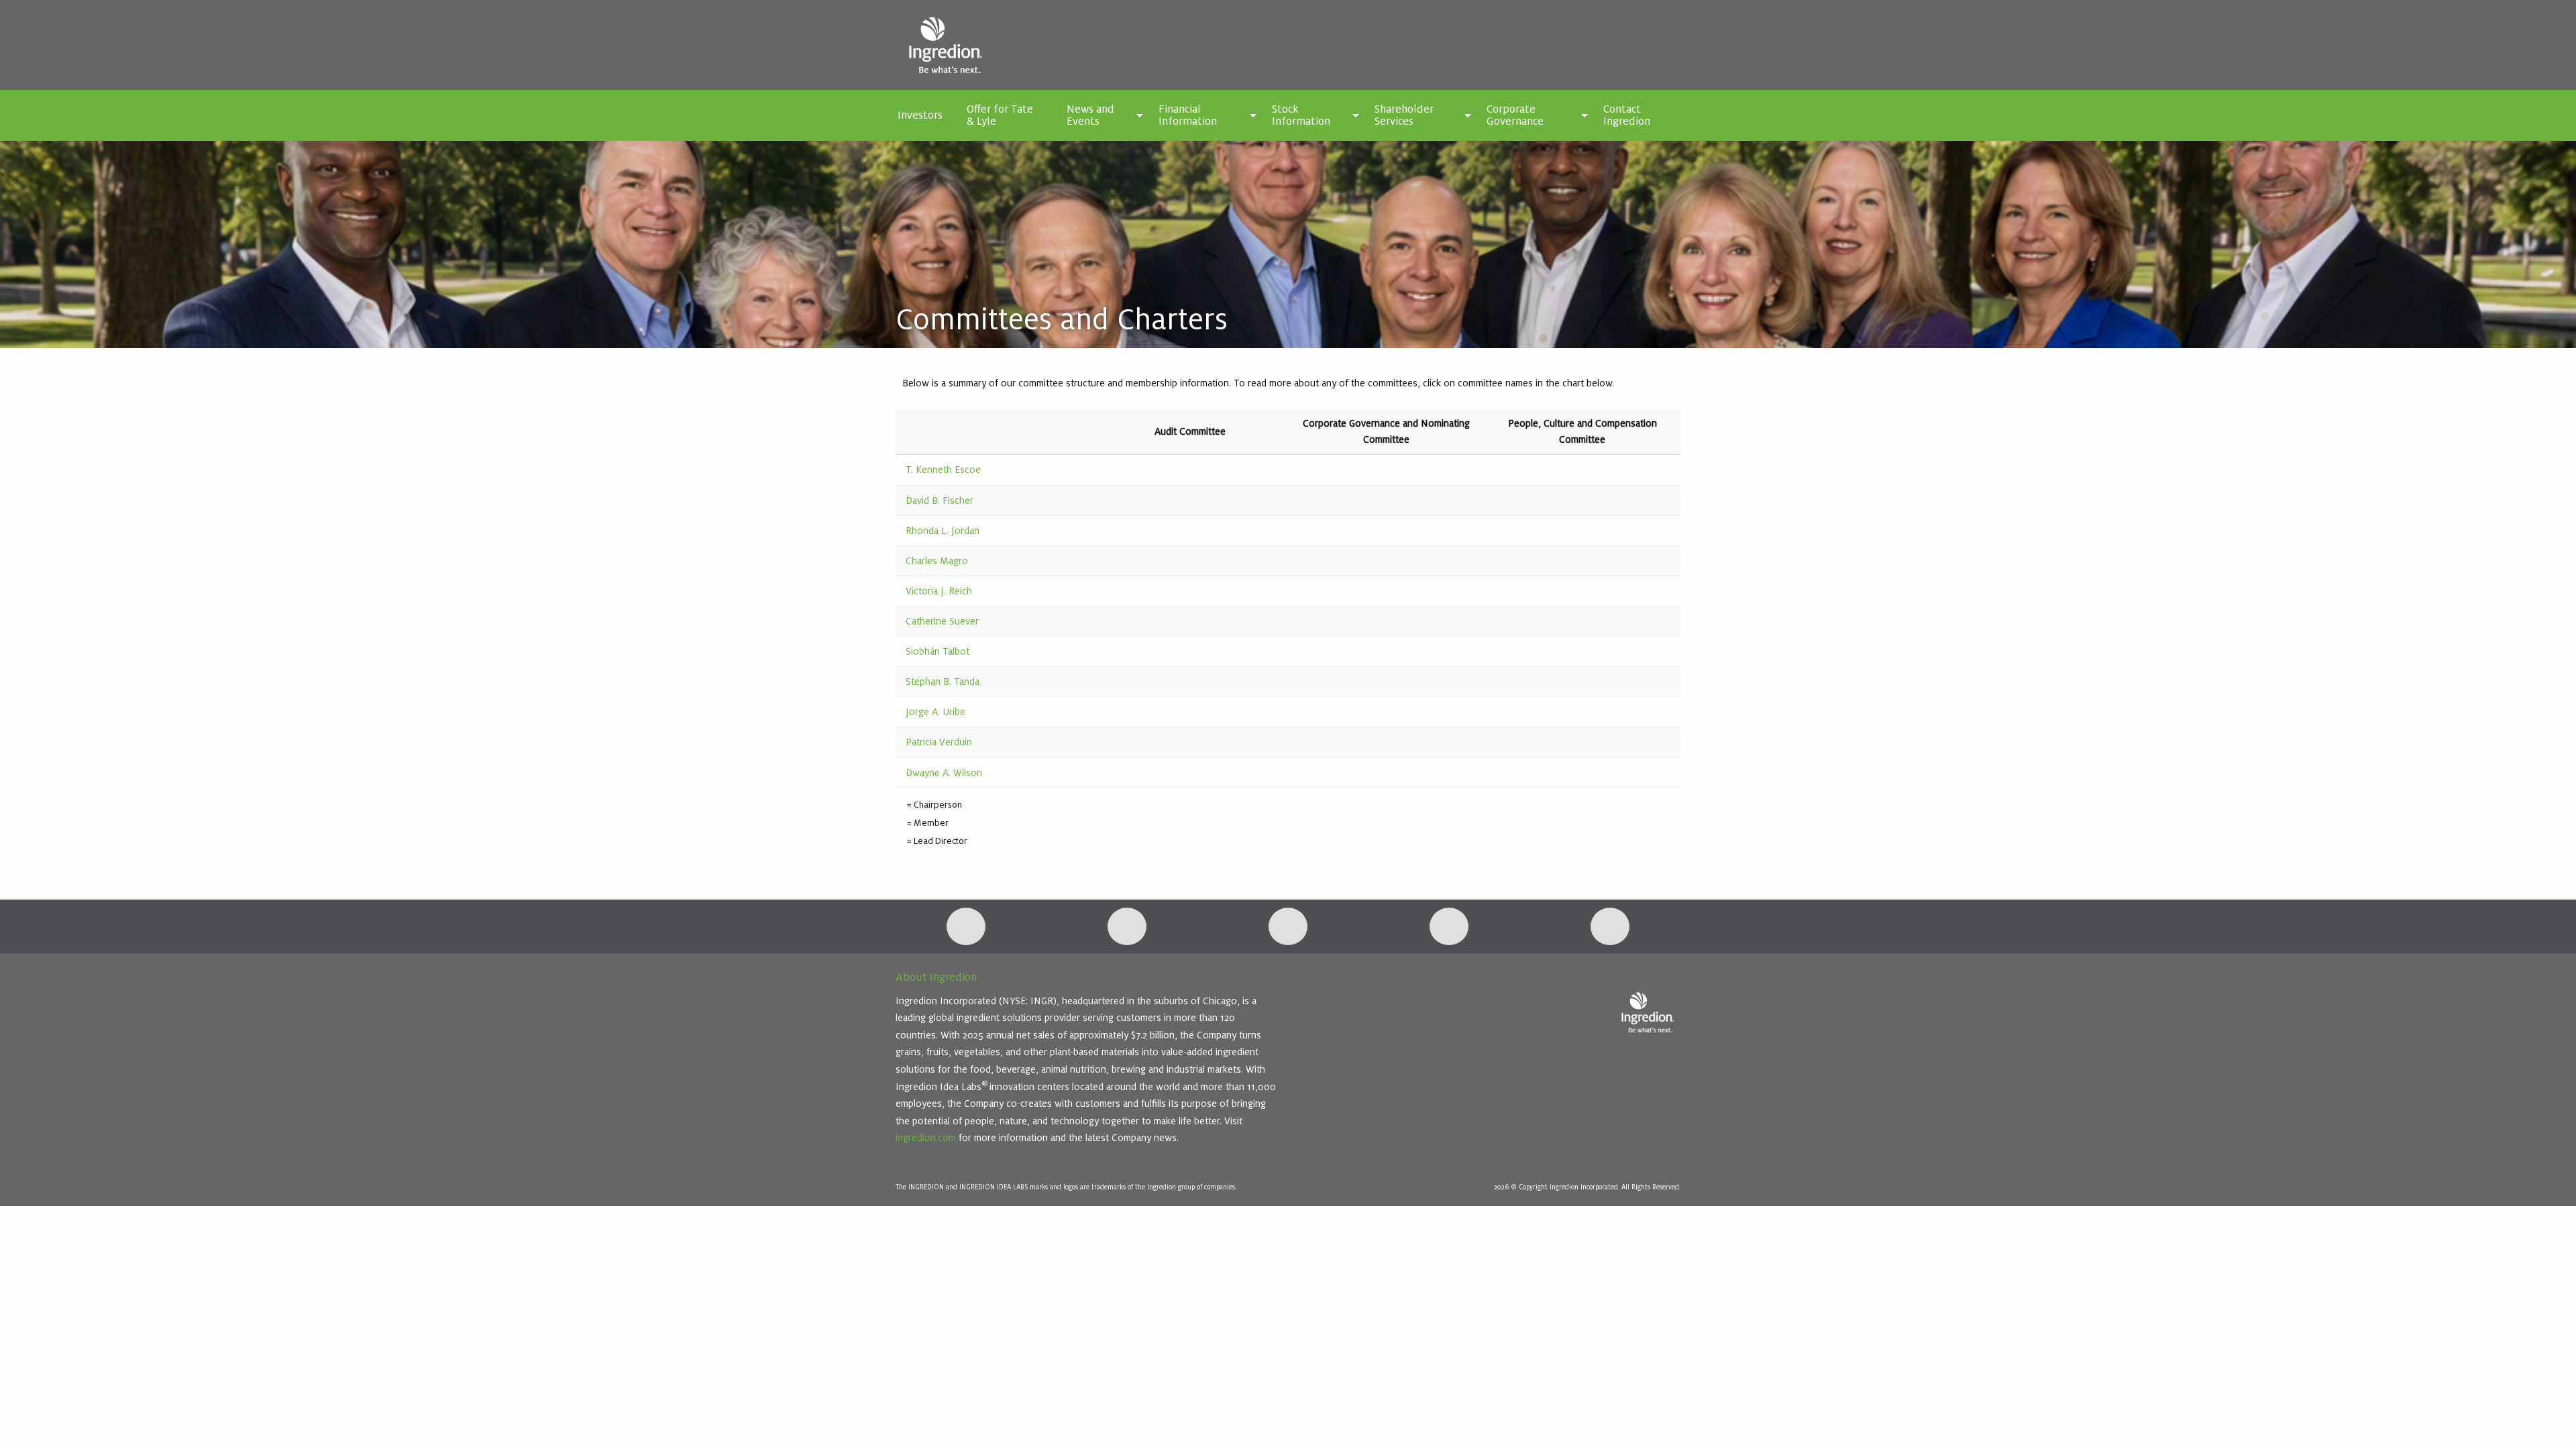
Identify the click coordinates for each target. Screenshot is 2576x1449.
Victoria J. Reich (940, 591)
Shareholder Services (1404, 115)
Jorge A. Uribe (935, 712)
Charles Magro (937, 561)
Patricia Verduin (939, 742)
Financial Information (1188, 115)
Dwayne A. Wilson (944, 773)
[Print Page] (1610, 926)
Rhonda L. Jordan (943, 531)
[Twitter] (1127, 926)
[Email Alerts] (1288, 926)
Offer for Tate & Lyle (1000, 115)
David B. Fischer (940, 500)
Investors (920, 115)
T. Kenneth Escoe (943, 470)
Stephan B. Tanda (943, 682)
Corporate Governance (1515, 115)
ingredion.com (926, 1138)
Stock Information (1301, 115)
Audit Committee (1190, 431)
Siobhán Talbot (937, 651)
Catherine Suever (942, 621)
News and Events (1090, 115)
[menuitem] (920, 115)
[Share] (1449, 926)
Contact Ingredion (1627, 115)
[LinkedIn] (966, 926)
